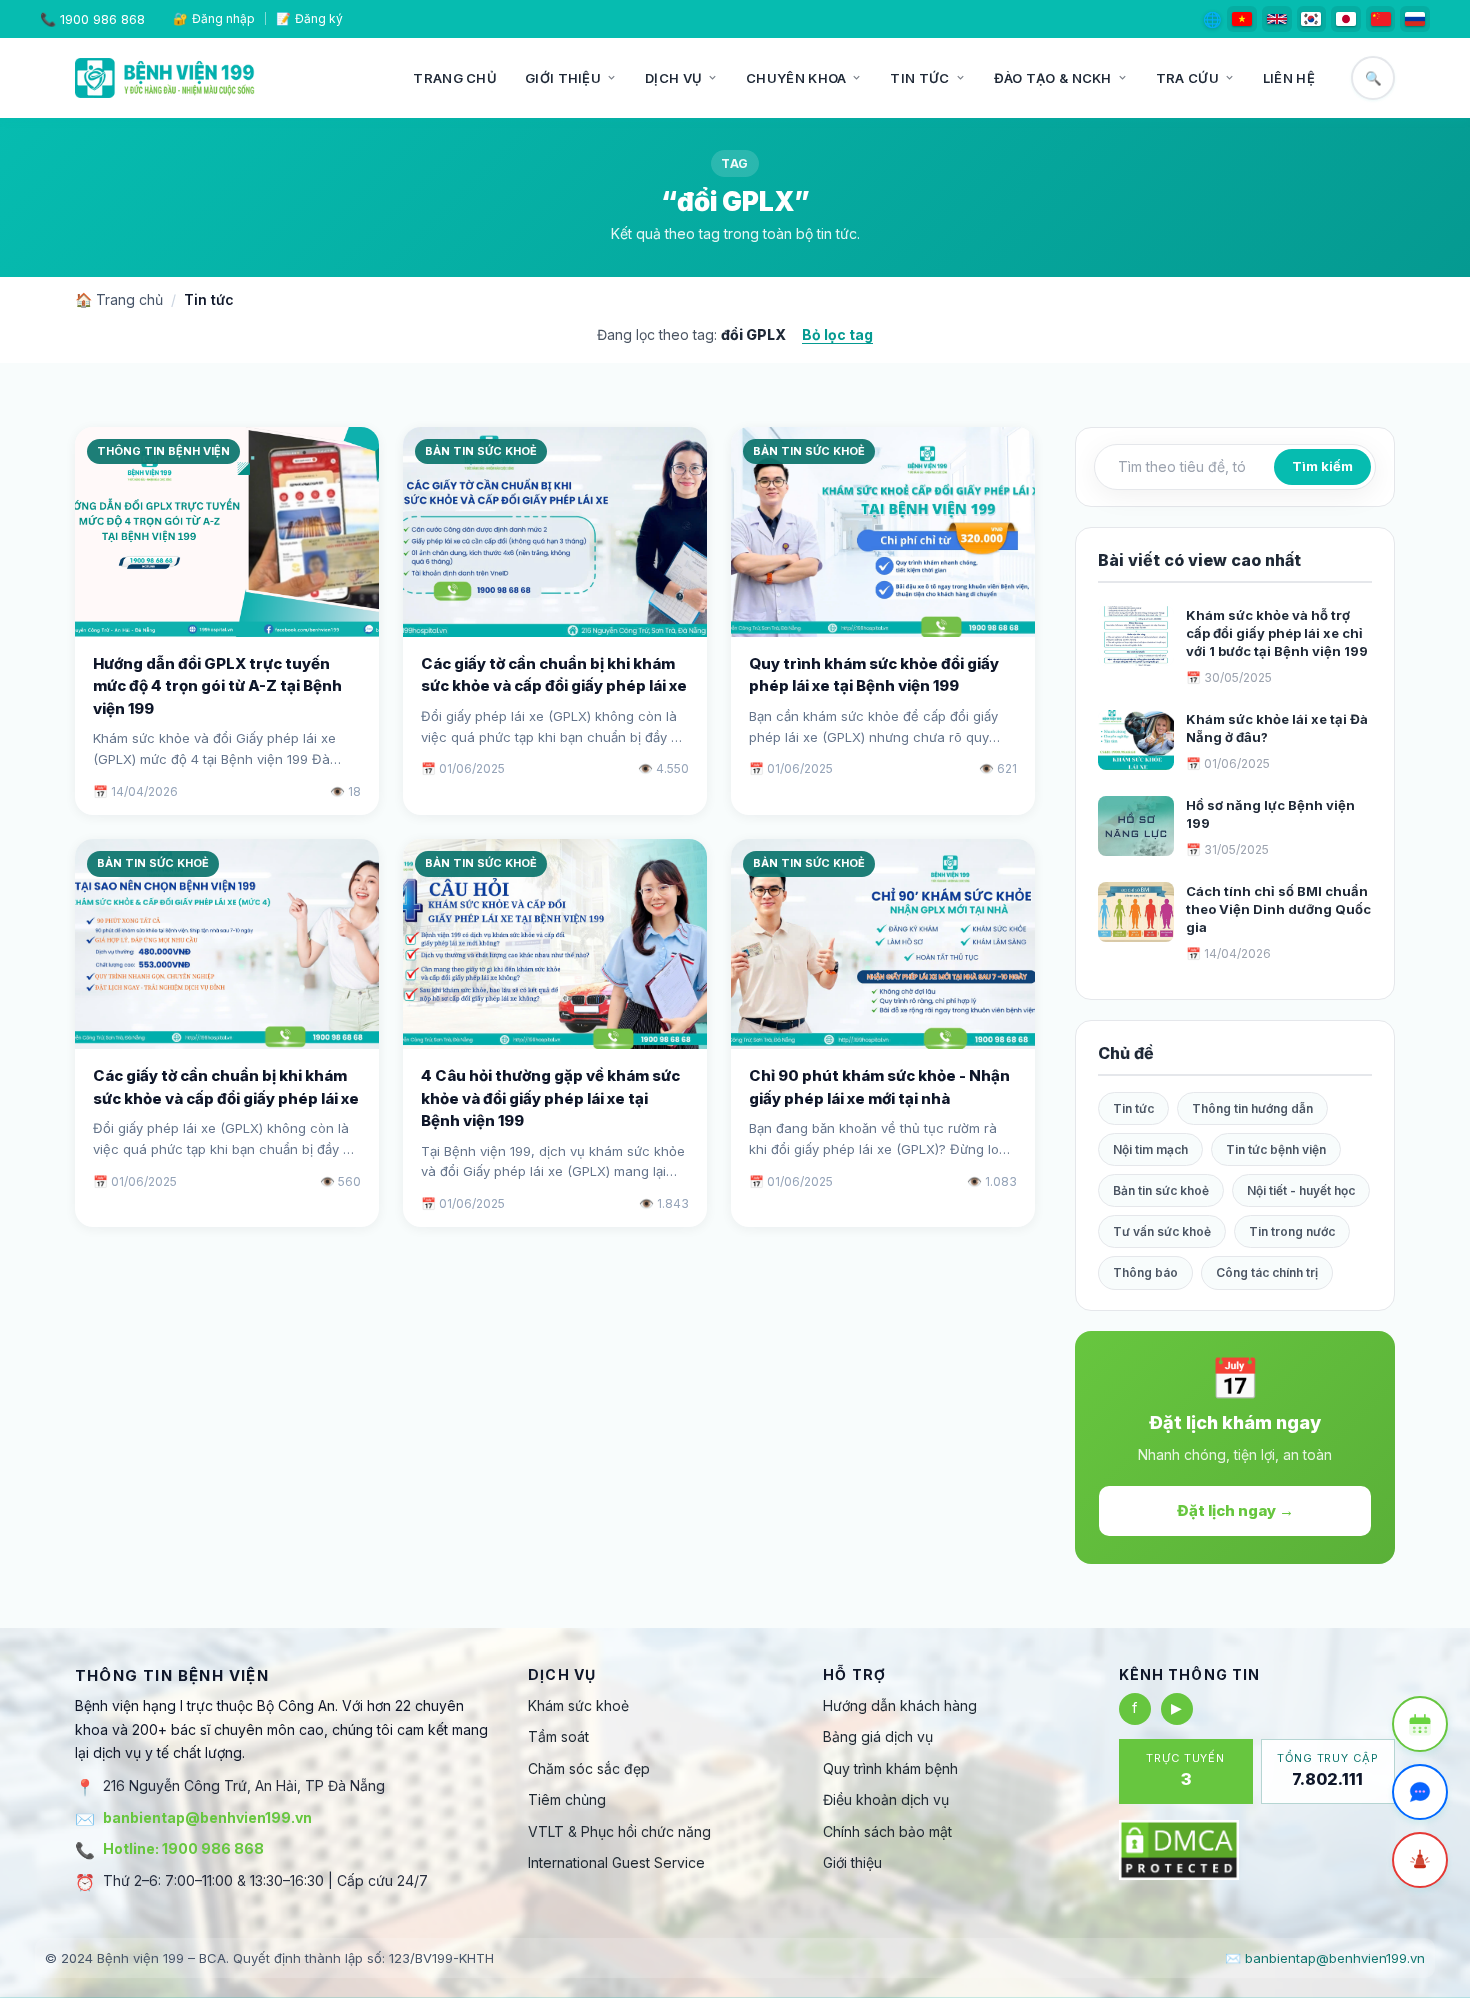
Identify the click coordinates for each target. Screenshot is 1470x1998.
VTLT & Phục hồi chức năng (619, 1831)
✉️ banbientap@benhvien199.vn (1325, 1958)
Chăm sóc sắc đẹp (589, 1768)
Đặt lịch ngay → (1235, 1510)
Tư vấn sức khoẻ (1162, 1231)
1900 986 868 (102, 19)
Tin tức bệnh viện (1276, 1149)
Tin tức (919, 78)
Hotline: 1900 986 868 (183, 1848)
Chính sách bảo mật (887, 1831)
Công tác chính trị (1267, 1272)
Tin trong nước (1292, 1231)
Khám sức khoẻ (578, 1705)
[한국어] (1312, 19)
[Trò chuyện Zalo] (1420, 1792)
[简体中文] (1381, 19)
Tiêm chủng (567, 1799)
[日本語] (1346, 19)
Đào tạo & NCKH (1053, 78)
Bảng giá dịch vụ (878, 1736)
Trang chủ (455, 78)
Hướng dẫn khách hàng (900, 1705)
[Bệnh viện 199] (165, 78)
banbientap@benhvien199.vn (207, 1817)
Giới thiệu (563, 78)
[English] (1277, 19)
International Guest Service (616, 1862)
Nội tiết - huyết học (1301, 1190)
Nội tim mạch (1150, 1149)
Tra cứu (1187, 78)
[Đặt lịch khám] (1420, 1724)
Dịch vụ (673, 78)
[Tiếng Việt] (1242, 19)
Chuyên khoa (796, 78)
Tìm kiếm (1322, 466)
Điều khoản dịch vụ (886, 1799)
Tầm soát (558, 1736)
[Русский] (1415, 19)
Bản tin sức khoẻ (1161, 1190)
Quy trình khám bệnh (890, 1768)
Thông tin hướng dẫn (1252, 1108)
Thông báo (1145, 1272)
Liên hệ (1289, 78)
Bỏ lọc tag (837, 334)
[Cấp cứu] (1420, 1860)
